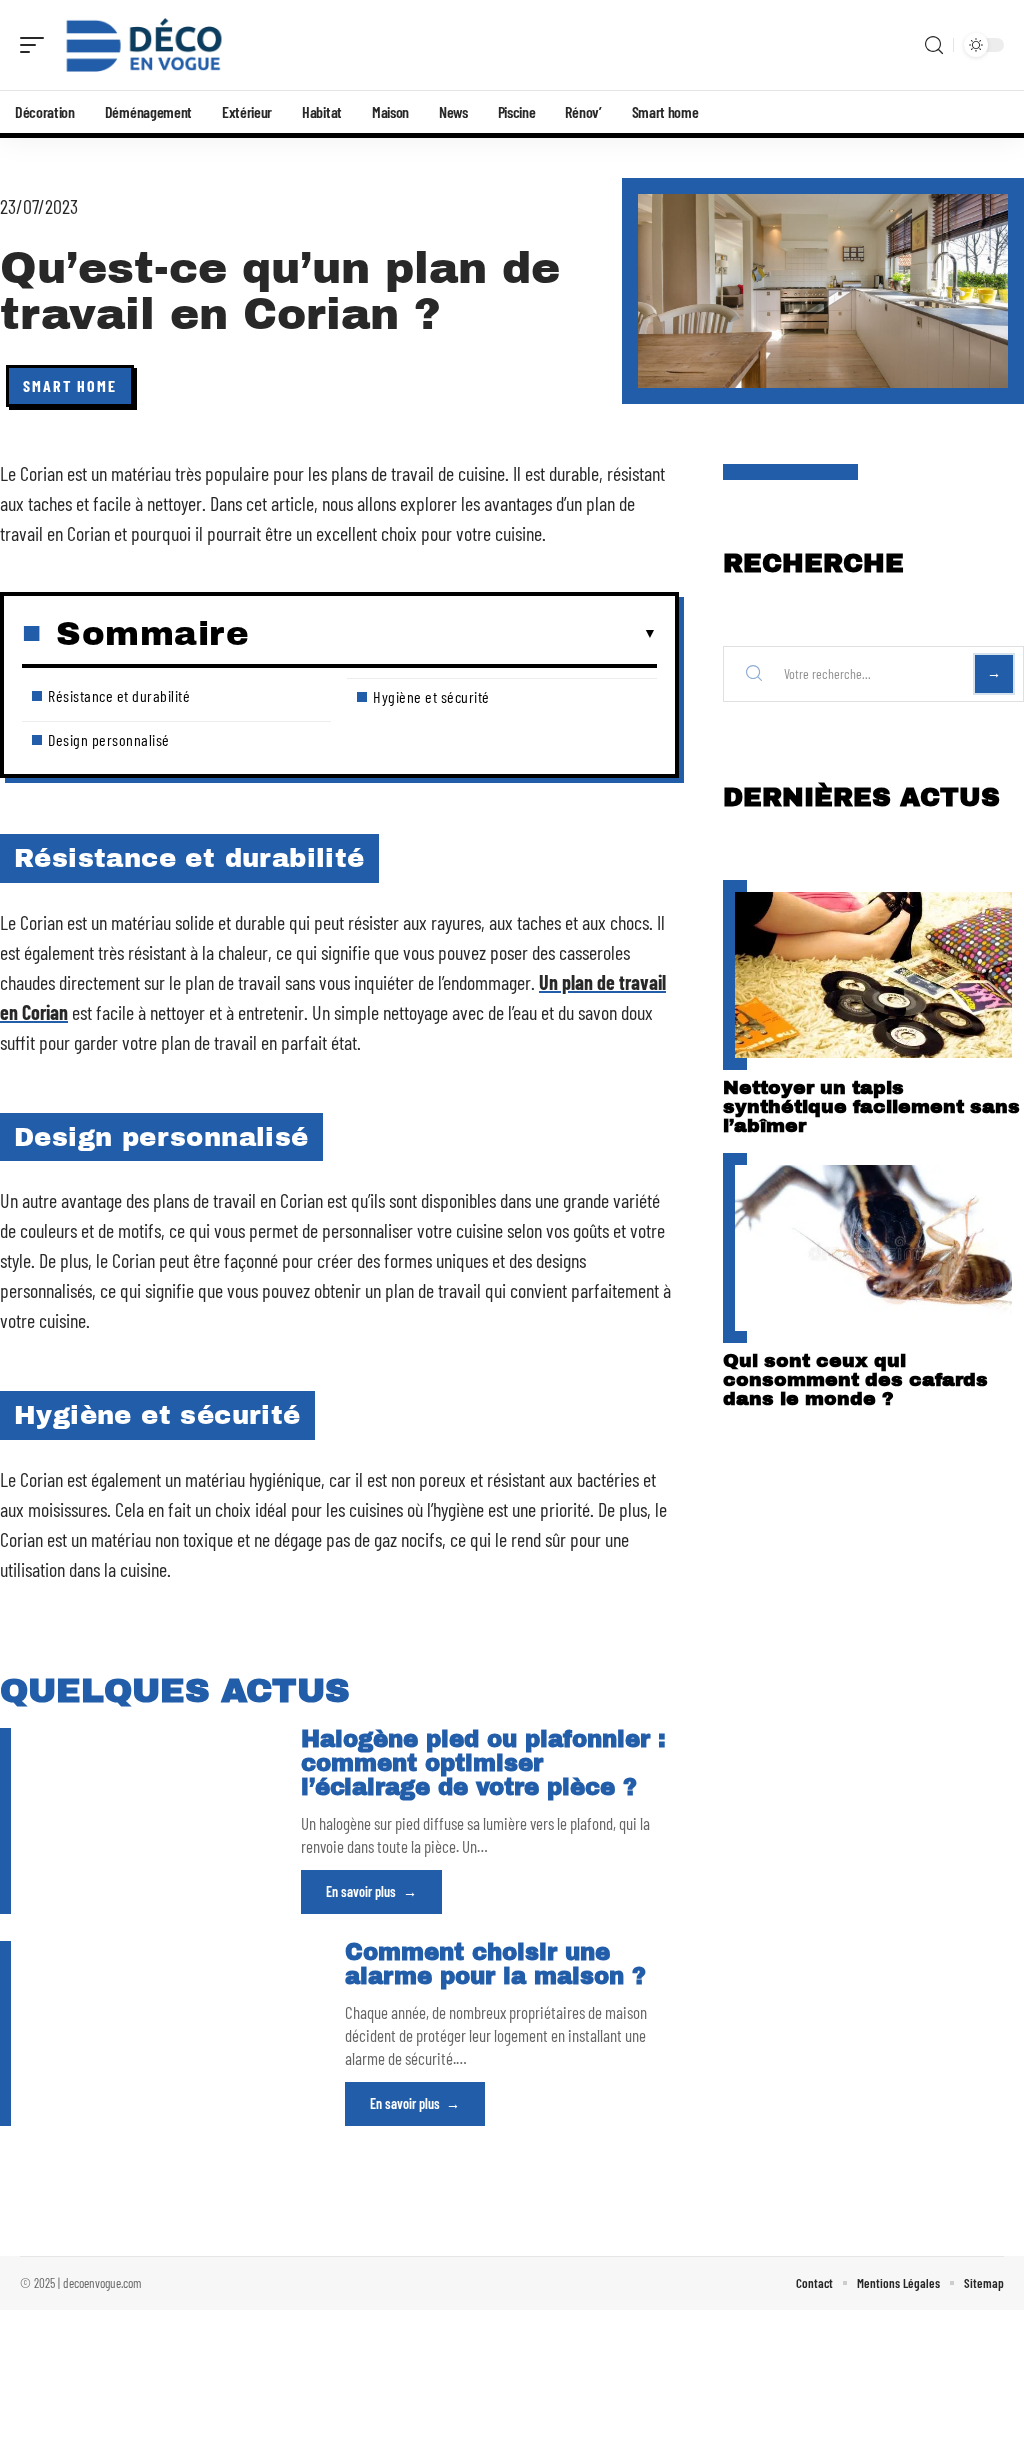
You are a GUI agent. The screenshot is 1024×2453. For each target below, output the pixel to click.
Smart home (70, 385)
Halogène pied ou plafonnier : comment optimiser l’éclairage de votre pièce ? (483, 1763)
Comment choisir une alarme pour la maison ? (495, 1964)
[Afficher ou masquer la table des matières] (453, 634)
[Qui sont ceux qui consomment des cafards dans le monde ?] (873, 1248)
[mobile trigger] (37, 45)
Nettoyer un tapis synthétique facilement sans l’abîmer (871, 1106)
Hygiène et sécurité (431, 696)
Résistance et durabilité (119, 695)
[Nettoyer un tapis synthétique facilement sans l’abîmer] (873, 975)
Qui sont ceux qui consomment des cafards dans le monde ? (855, 1379)
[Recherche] (934, 45)
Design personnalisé (109, 739)
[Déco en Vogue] (144, 45)
